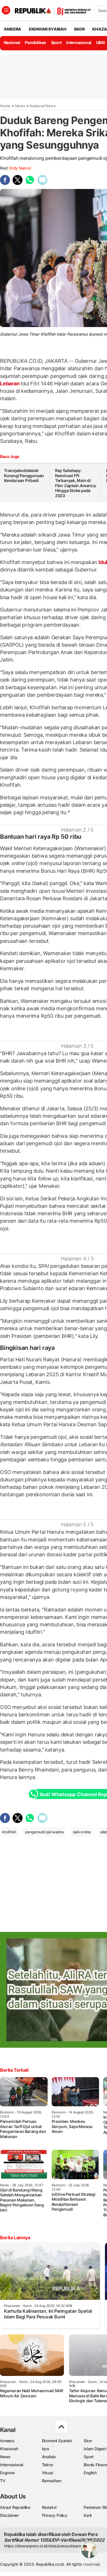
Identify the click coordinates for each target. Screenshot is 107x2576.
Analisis (49, 2457)
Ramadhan (52, 2481)
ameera (12, 29)
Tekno (48, 2465)
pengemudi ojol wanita (44, 1832)
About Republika (15, 2507)
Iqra (46, 2449)
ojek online (82, 1832)
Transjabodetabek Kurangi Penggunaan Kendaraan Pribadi (24, 475)
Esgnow (7, 2473)
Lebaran (10, 383)
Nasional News (43, 106)
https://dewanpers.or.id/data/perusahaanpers (46, 2546)
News (20, 106)
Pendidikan (36, 42)
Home (5, 106)
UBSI (101, 42)
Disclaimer (9, 2515)
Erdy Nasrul (20, 168)
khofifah (9, 1832)
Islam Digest (95, 2449)
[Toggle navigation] (6, 10)
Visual (48, 2473)
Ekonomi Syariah (48, 29)
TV (3, 2481)
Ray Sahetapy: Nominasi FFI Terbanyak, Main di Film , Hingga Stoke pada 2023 (76, 483)
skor (79, 29)
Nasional (12, 42)
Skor (88, 2441)
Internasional (79, 42)
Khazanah (9, 2449)
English (90, 2473)
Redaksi (49, 2507)
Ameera (7, 2441)
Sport (56, 42)
